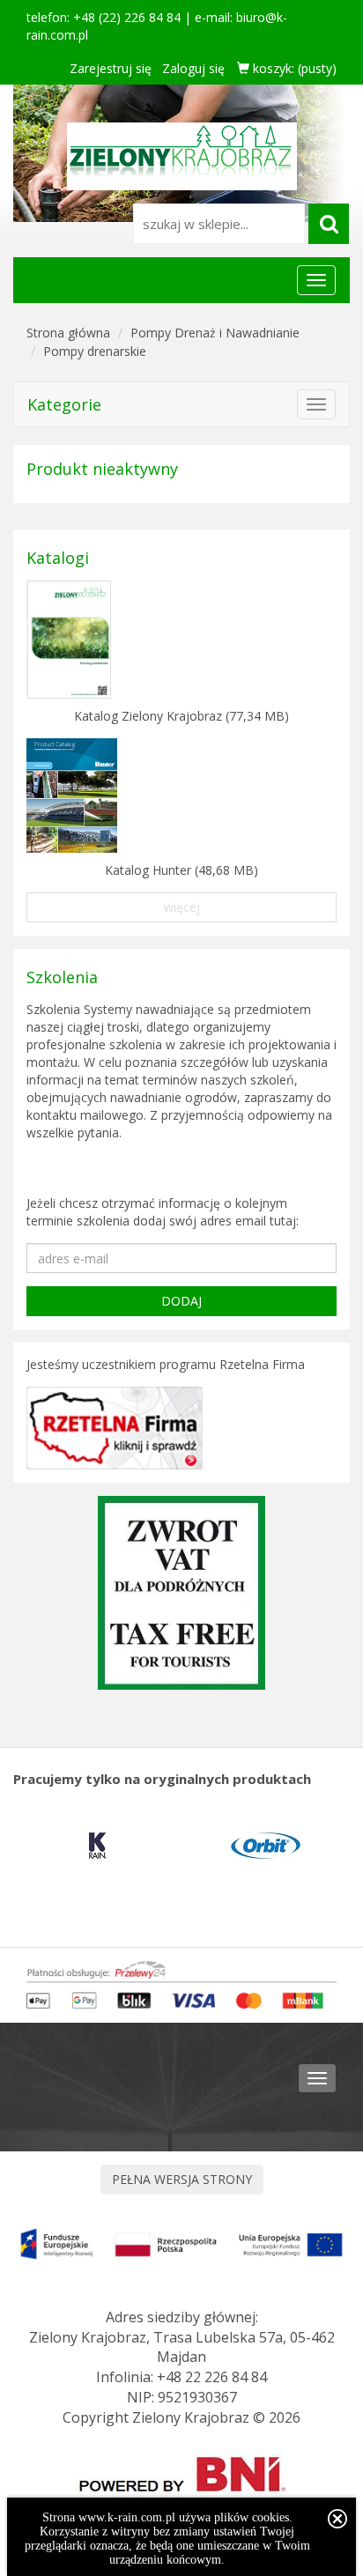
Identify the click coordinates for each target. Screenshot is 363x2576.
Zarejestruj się (111, 68)
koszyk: (293, 68)
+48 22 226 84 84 (212, 2377)
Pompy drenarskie (95, 351)
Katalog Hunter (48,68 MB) (181, 870)
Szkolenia (62, 977)
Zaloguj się (193, 68)
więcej (182, 907)
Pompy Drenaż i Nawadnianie (215, 333)
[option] (97, 1846)
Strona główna (68, 333)
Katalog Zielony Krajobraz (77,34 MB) (181, 716)
